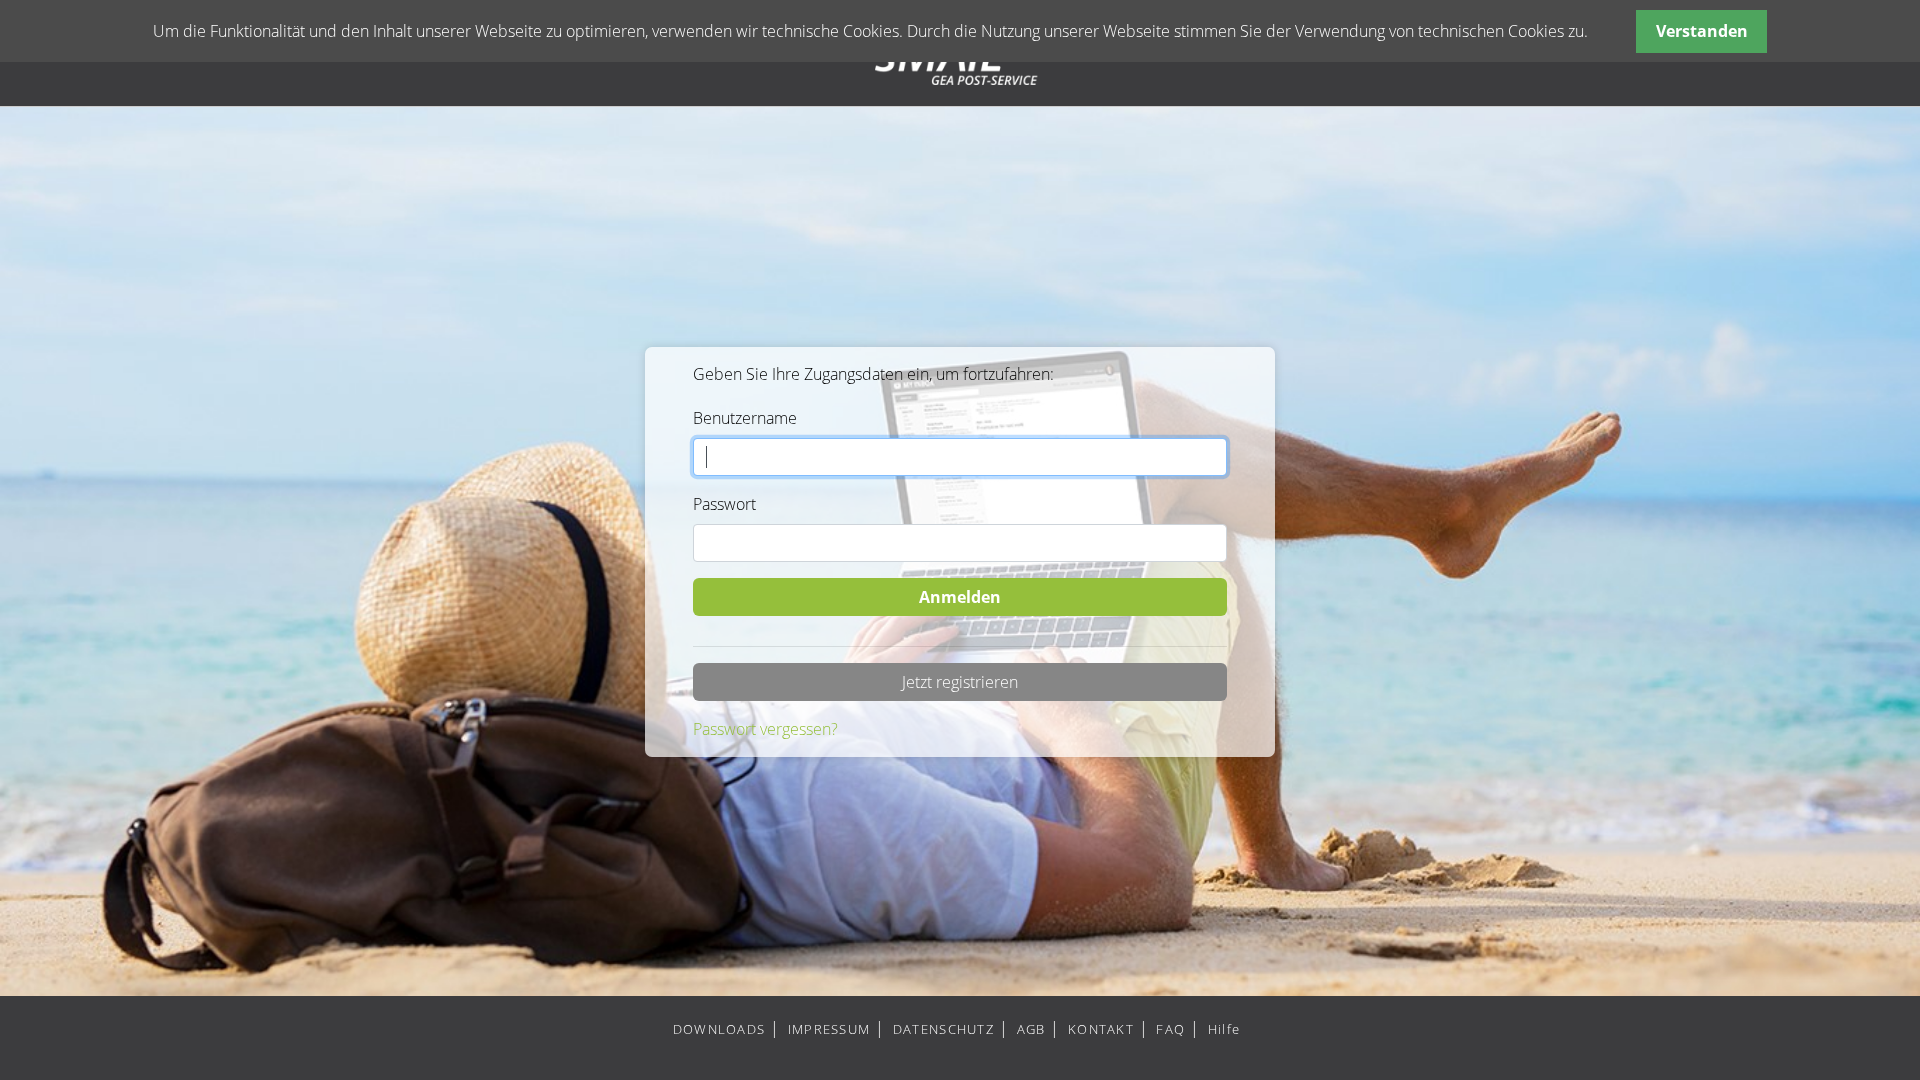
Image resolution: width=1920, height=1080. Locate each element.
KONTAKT (1101, 1029)
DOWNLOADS (719, 1029)
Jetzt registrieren (960, 682)
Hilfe (1224, 1029)
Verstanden (1702, 31)
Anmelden (960, 597)
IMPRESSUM (829, 1029)
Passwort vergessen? (765, 729)
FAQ (1170, 1029)
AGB (1031, 1029)
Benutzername (745, 418)
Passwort (724, 504)
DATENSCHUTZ (943, 1029)
